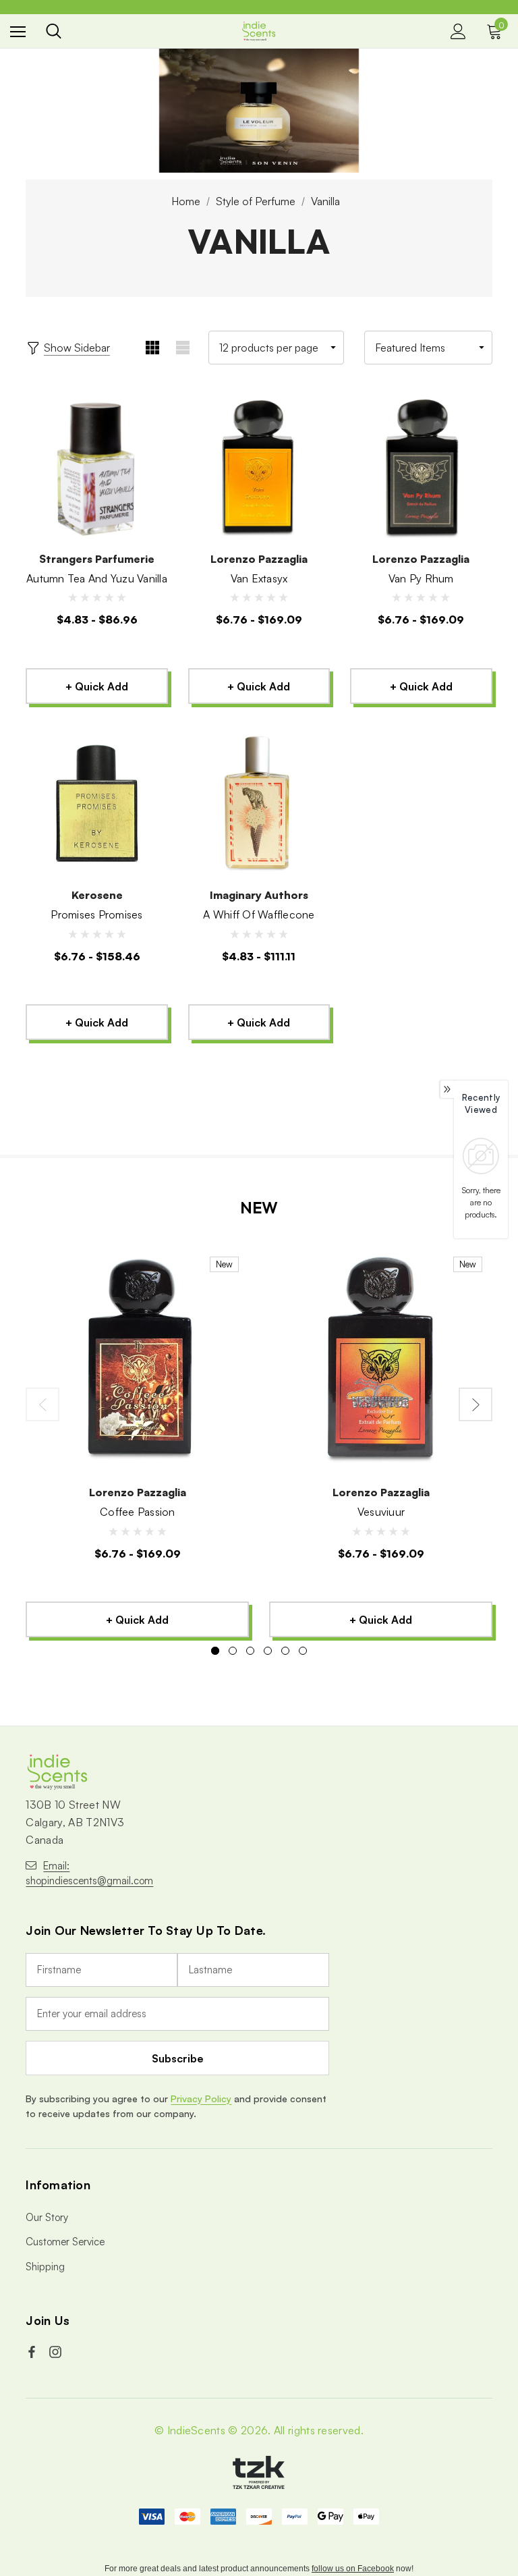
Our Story (47, 2217)
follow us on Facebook (353, 2569)
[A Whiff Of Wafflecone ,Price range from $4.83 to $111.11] (259, 804)
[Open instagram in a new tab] (57, 2352)
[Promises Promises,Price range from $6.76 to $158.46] (96, 804)
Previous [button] (42, 1404)
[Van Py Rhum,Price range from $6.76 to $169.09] (421, 468)
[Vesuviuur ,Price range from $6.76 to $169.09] (381, 1360)
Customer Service (65, 2242)
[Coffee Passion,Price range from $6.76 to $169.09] (137, 1360)
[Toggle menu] (18, 31)
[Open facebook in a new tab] (33, 2352)
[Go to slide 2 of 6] (233, 1651)
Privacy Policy (201, 2099)
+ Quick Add (97, 686)
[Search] (54, 31)
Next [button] (476, 1404)
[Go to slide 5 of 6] (285, 1651)
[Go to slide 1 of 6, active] (215, 1651)
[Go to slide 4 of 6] (268, 1651)
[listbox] (428, 348)
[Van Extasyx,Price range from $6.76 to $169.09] (259, 468)
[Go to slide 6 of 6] (303, 1651)
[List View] (183, 348)
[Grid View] (153, 348)
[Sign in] (458, 31)
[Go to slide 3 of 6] (250, 1651)
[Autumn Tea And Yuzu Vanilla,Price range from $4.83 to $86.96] (96, 468)
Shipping (45, 2267)
